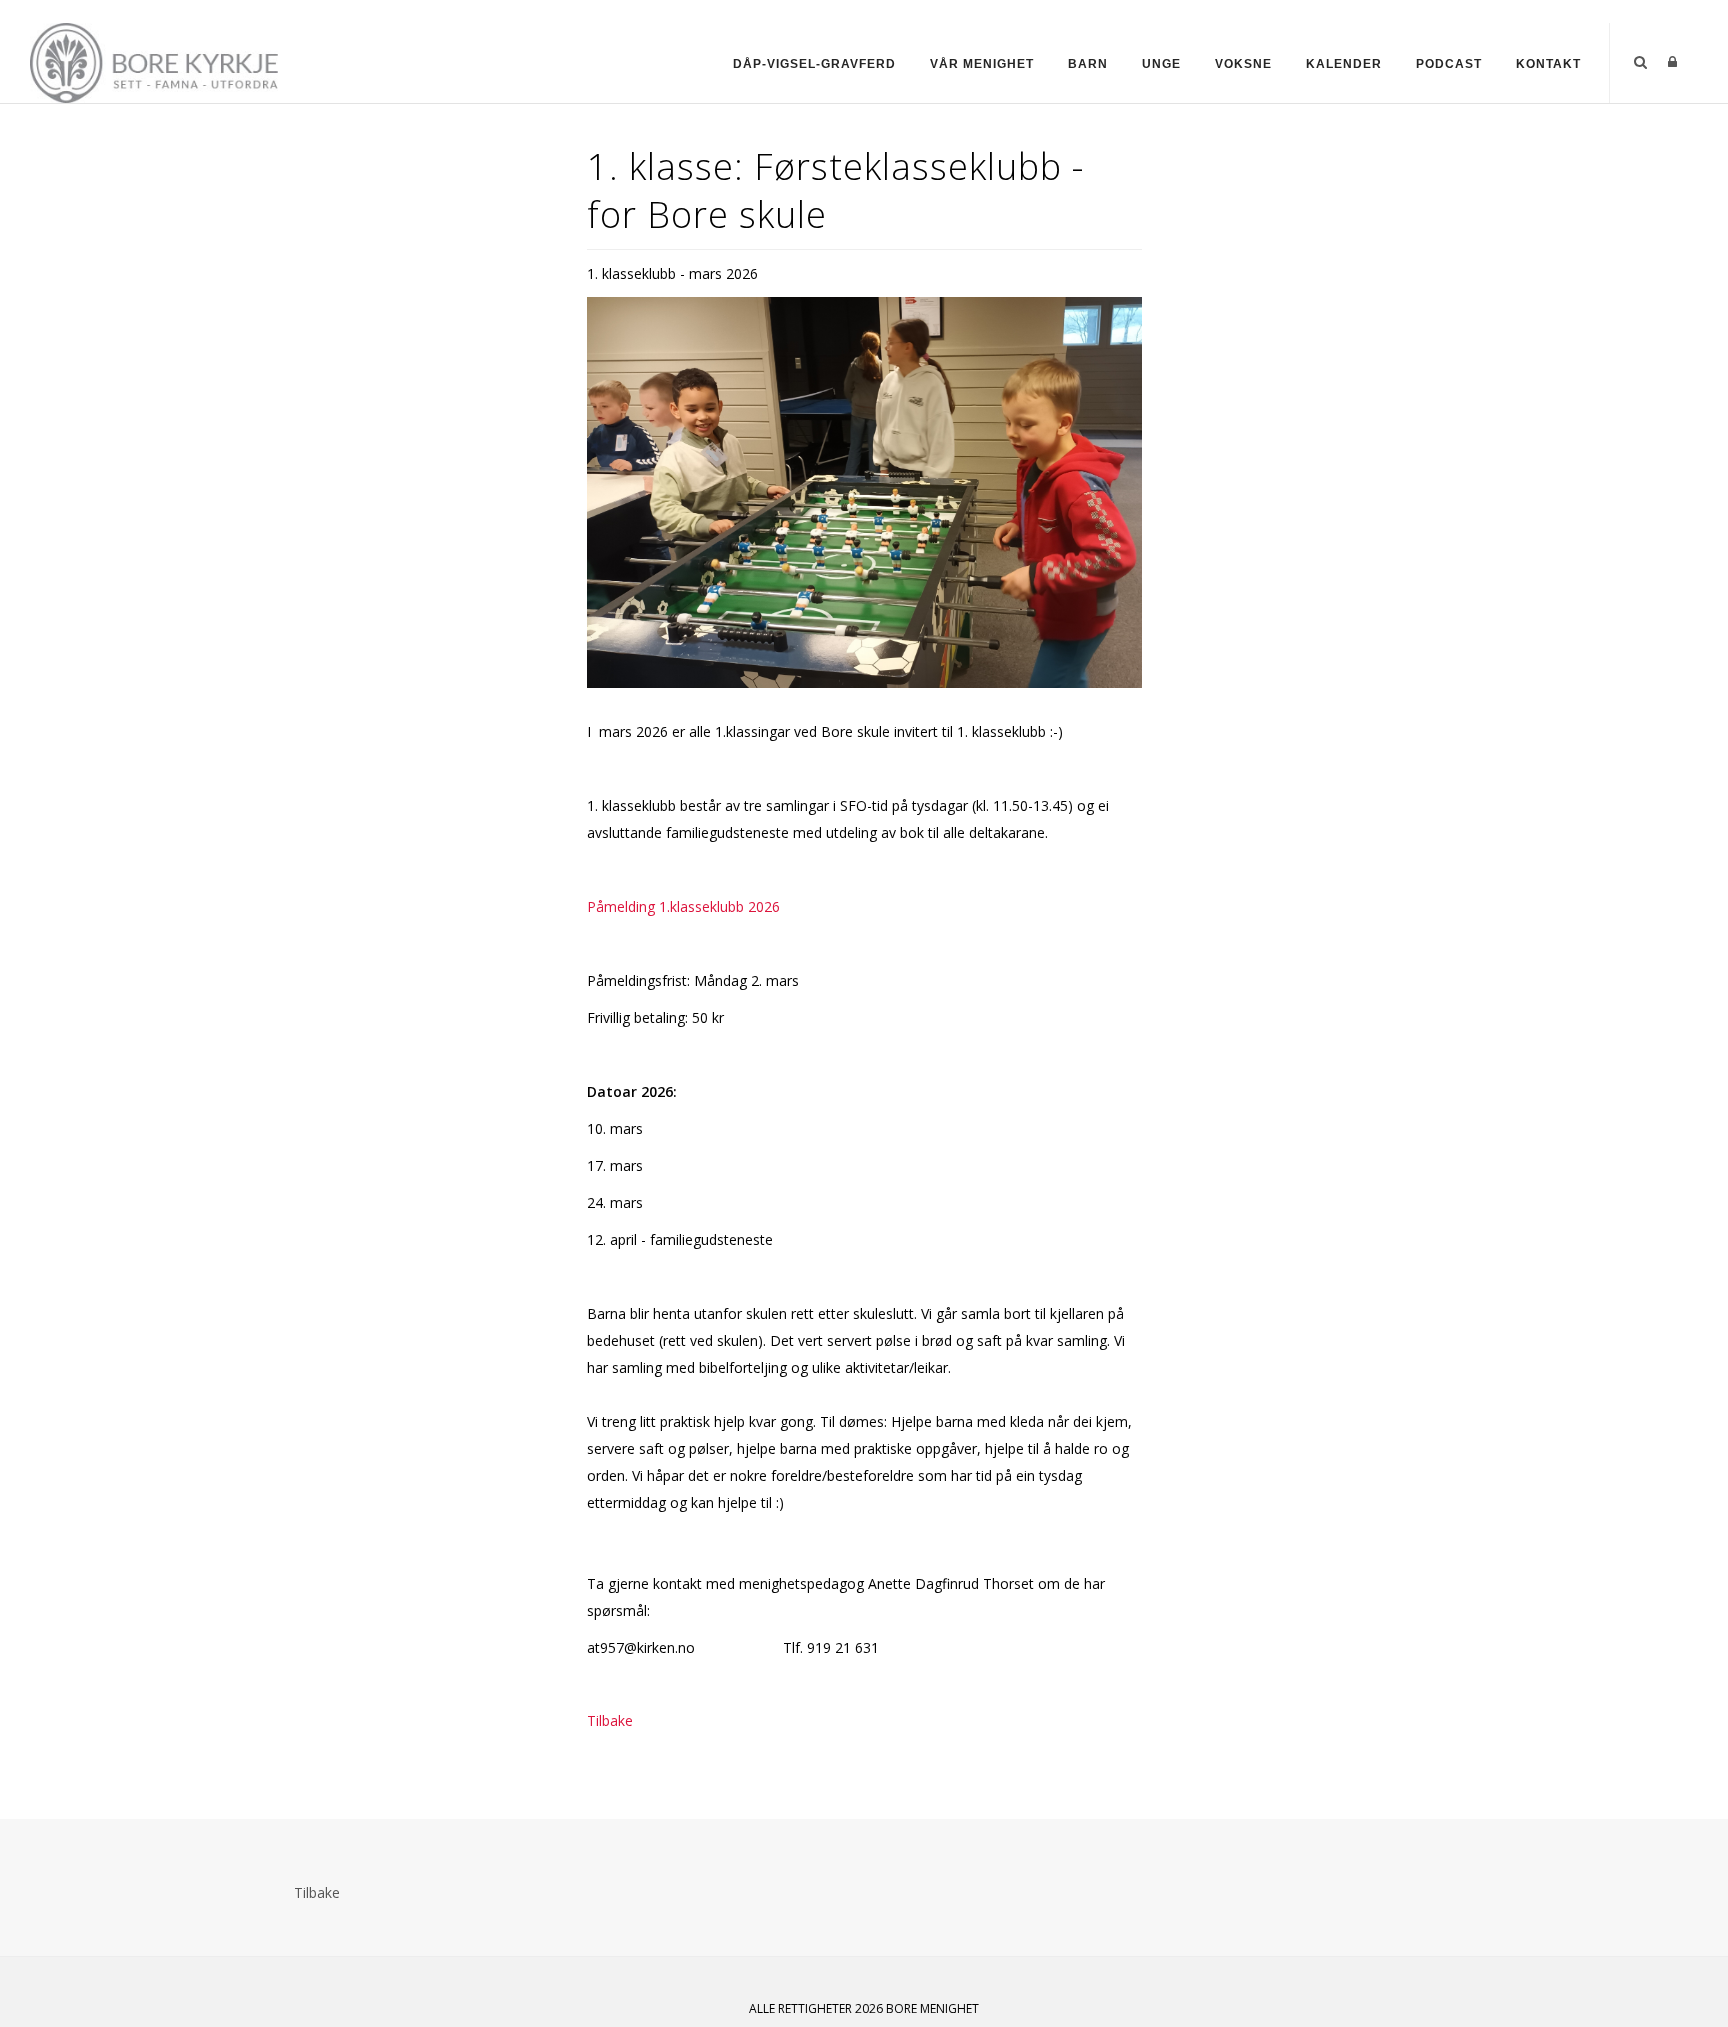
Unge (1161, 64)
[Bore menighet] (159, 61)
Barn (1088, 64)
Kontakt (1548, 64)
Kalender (1344, 64)
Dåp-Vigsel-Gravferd (814, 64)
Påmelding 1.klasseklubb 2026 (683, 906)
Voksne (1243, 64)
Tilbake (610, 1720)
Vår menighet (982, 64)
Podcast (1449, 64)
